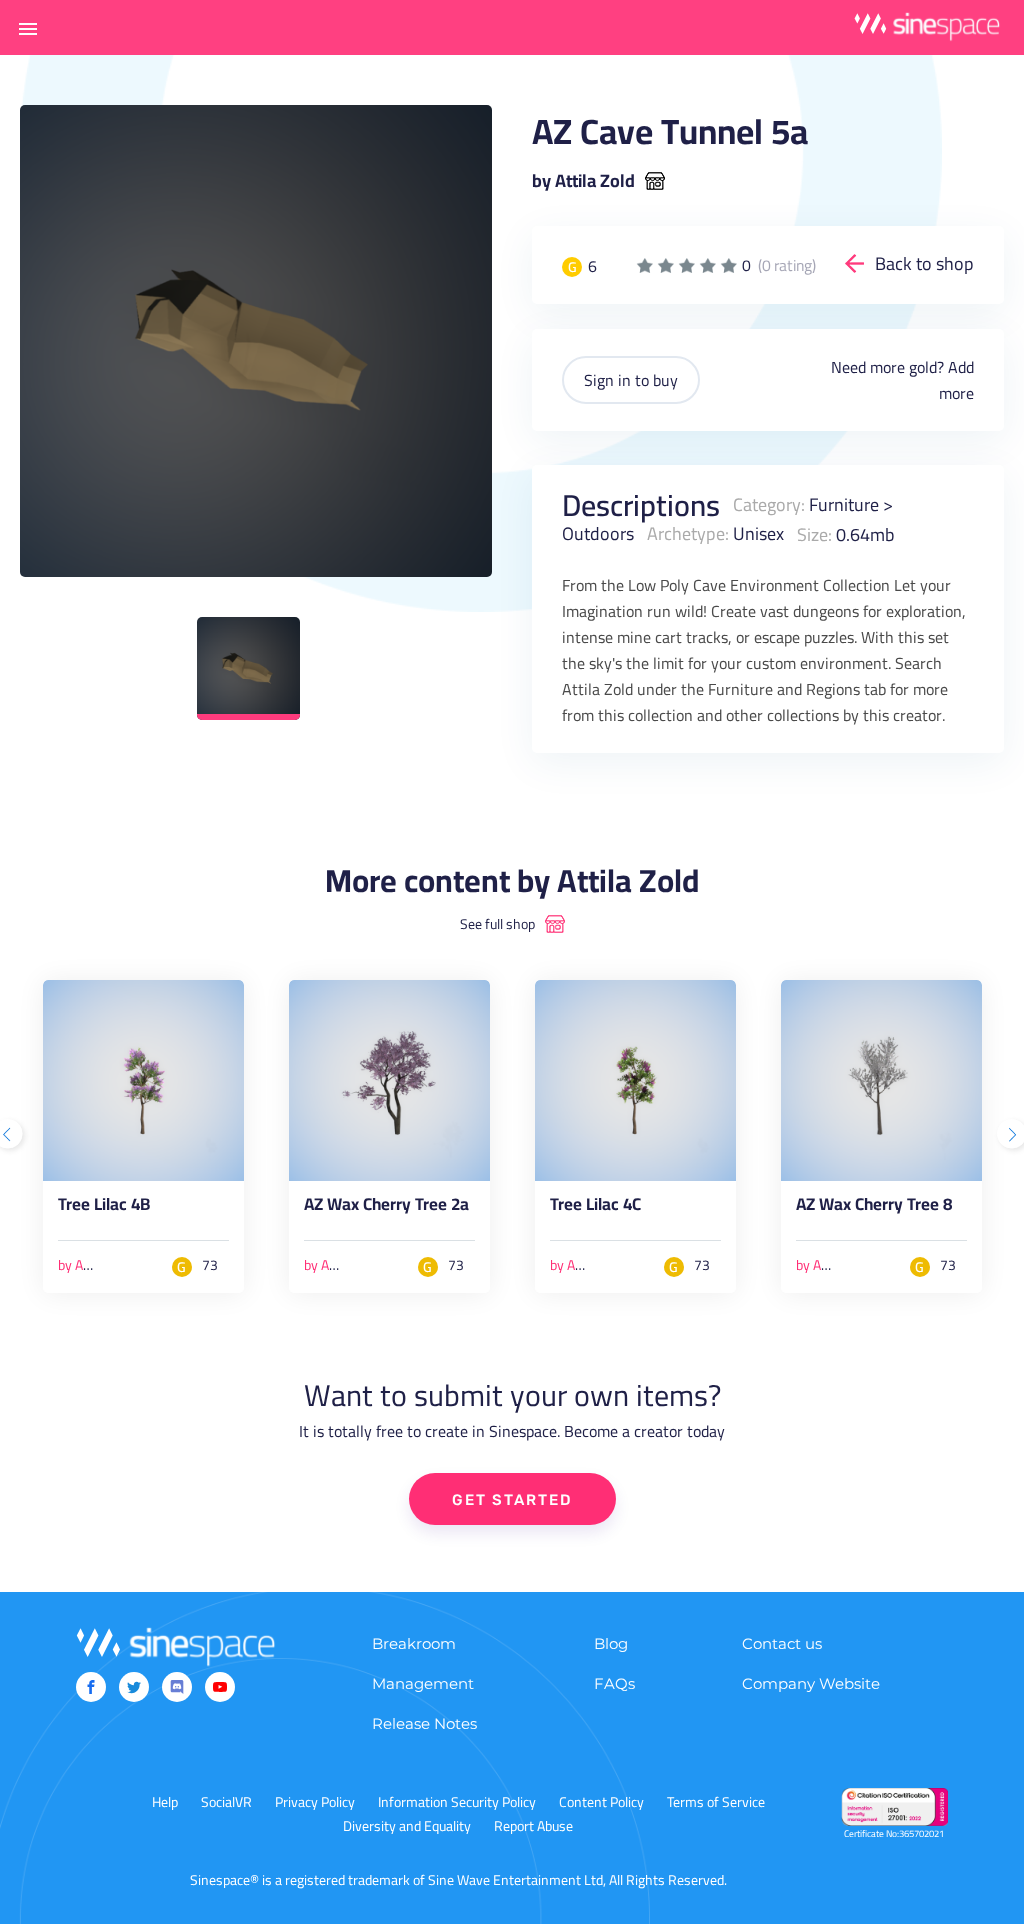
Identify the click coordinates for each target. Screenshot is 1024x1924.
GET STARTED (512, 1500)
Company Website (811, 1683)
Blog (611, 1643)
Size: (814, 533)
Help (165, 1802)
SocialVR (226, 1802)
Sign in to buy (631, 380)
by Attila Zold (583, 181)
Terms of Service (716, 1802)
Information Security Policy (457, 1802)
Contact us (782, 1643)
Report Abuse (533, 1826)
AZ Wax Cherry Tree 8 (874, 1208)
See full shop (497, 924)
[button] (28, 28)
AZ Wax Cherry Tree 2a (386, 1208)
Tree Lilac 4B (104, 1208)
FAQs (614, 1683)
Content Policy (601, 1802)
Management (423, 1683)
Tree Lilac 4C (595, 1208)
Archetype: (688, 533)
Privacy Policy (315, 1802)
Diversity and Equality (407, 1826)
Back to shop (924, 263)
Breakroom (414, 1643)
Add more (956, 380)
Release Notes (424, 1723)
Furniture (844, 504)
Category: (769, 504)
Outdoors (598, 533)
